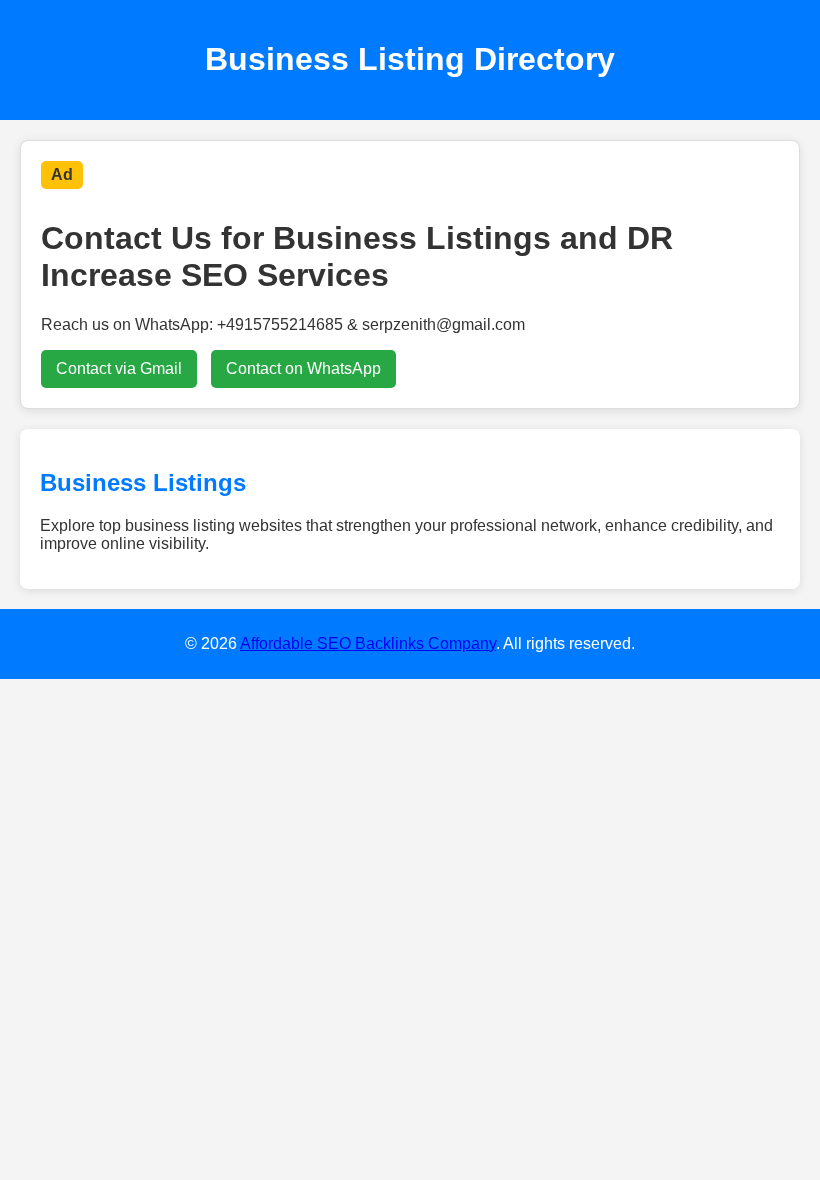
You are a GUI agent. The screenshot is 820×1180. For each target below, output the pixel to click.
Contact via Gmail (119, 368)
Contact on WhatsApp (303, 368)
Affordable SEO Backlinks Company (368, 643)
